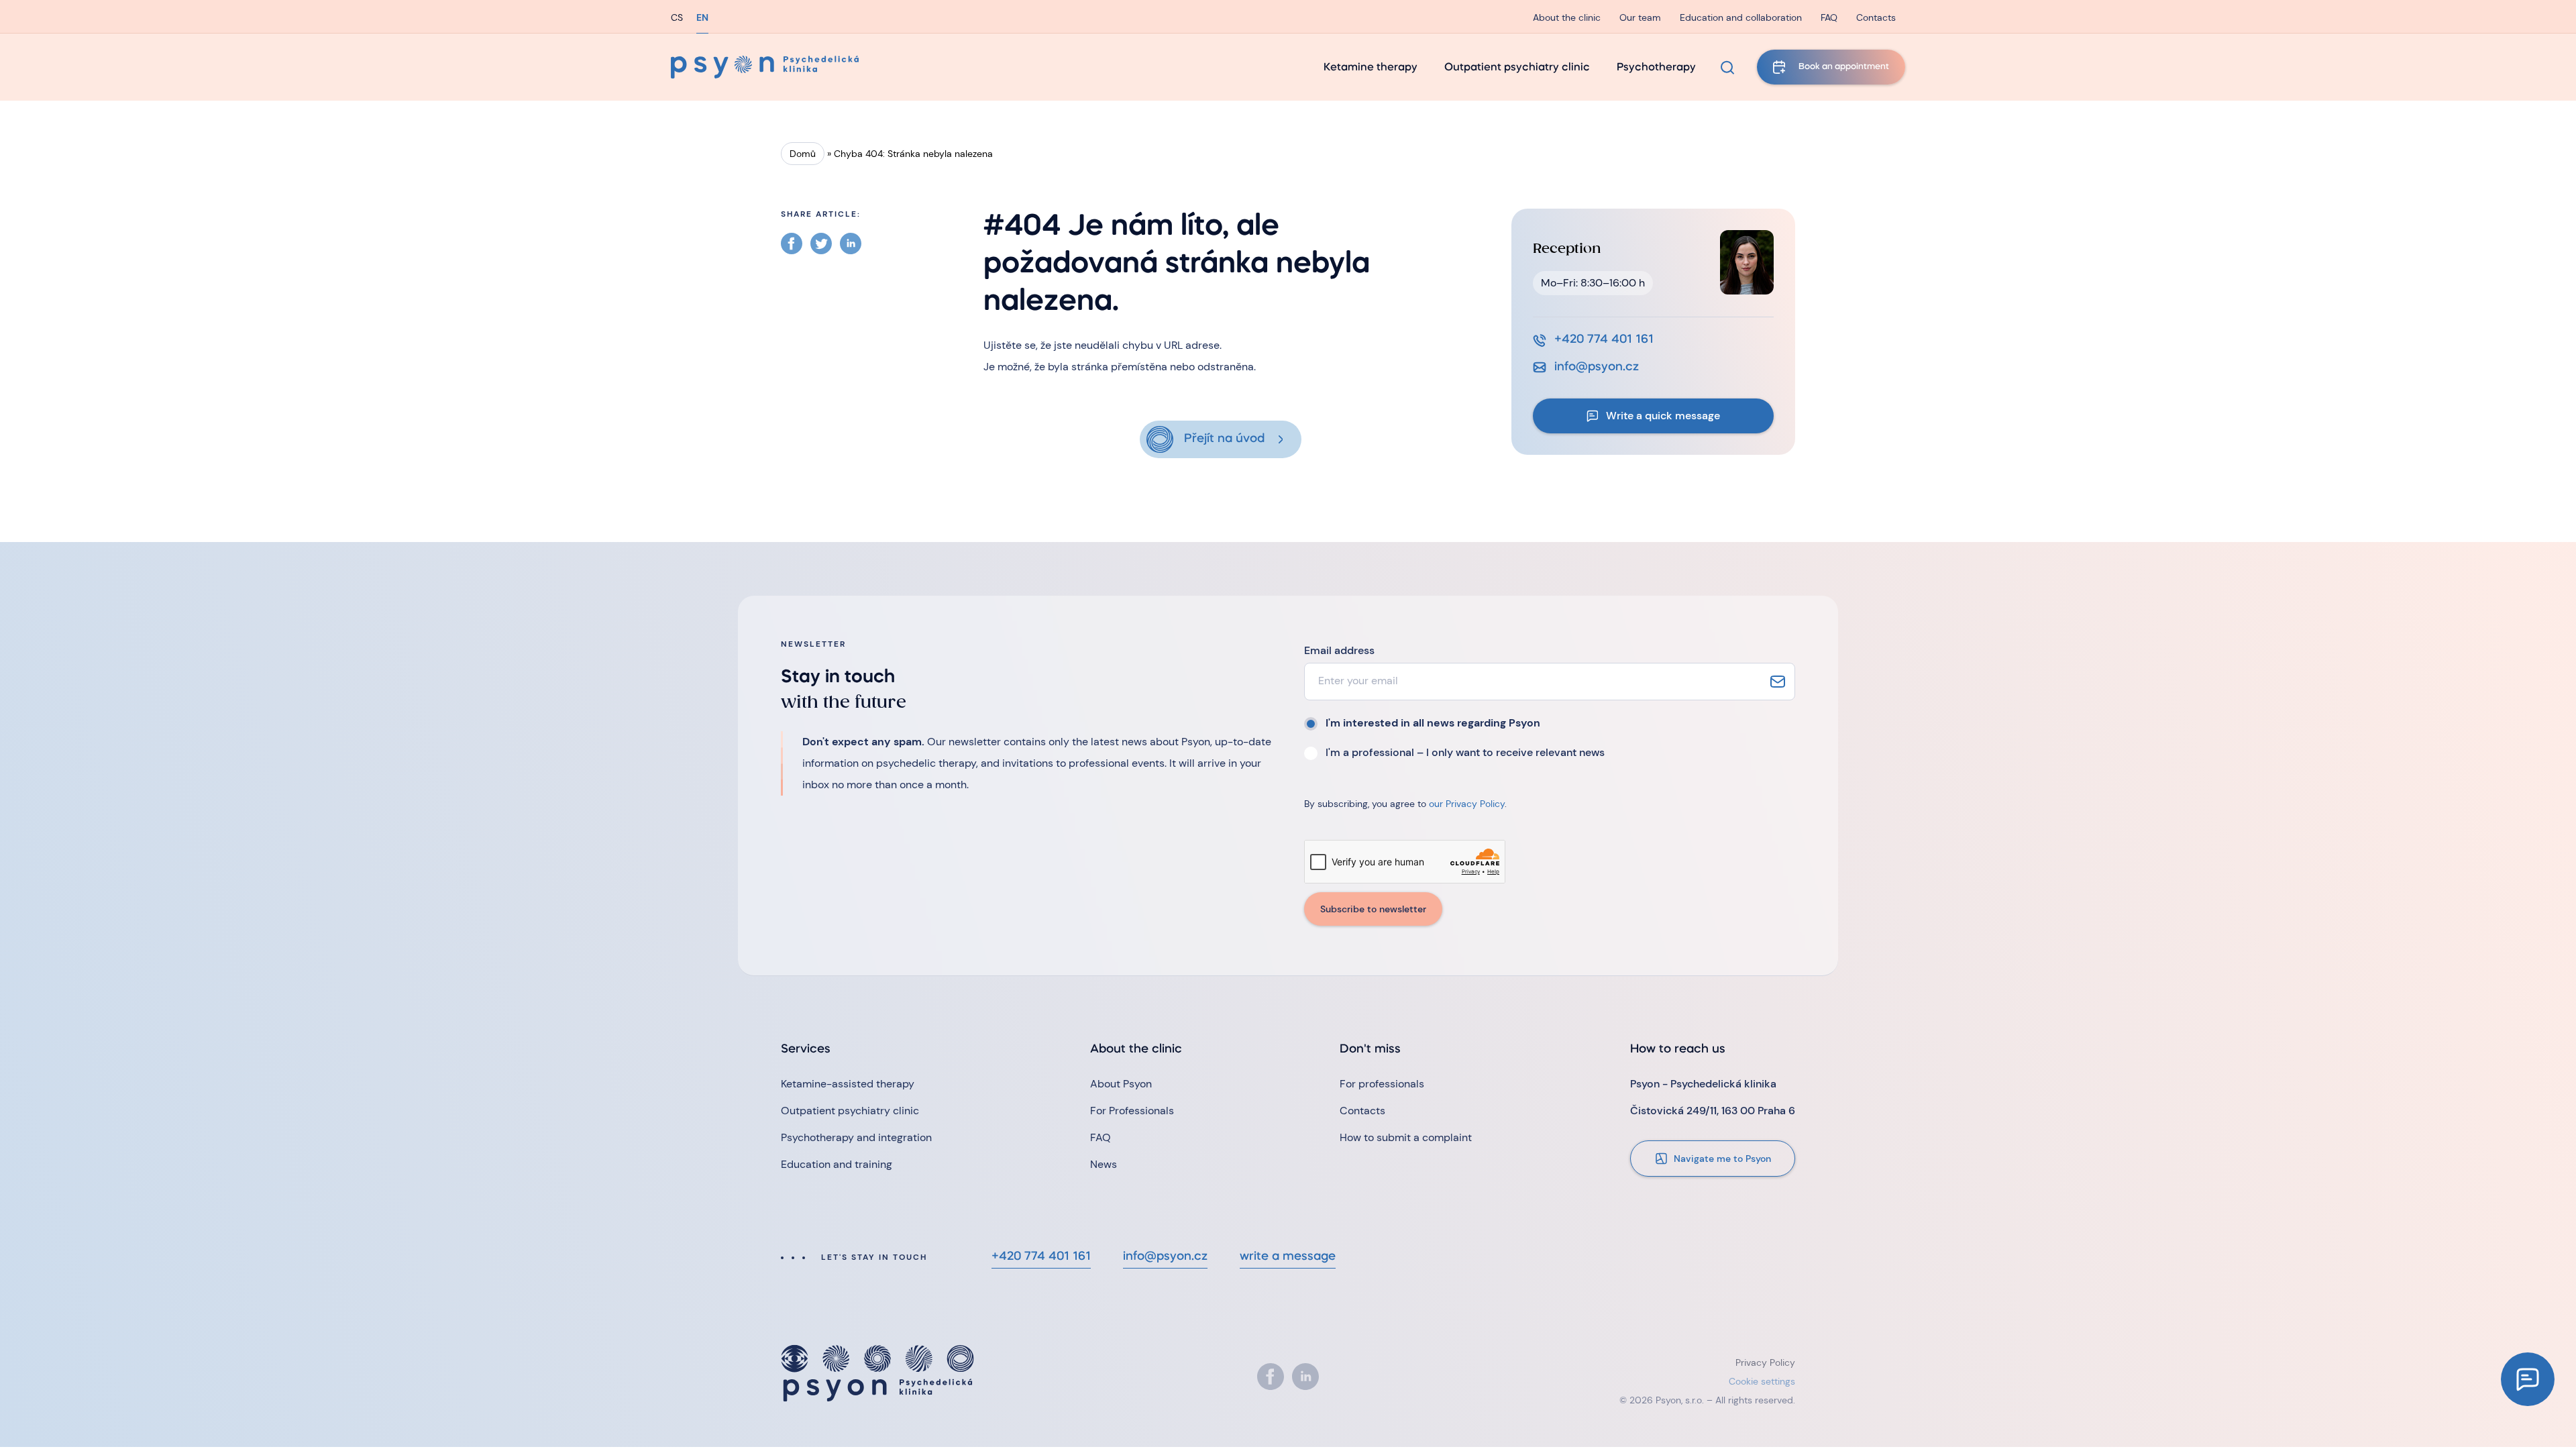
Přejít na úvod (1224, 439)
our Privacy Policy (1467, 804)
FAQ (1829, 17)
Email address (1339, 650)
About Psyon (1121, 1084)
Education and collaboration (1741, 17)
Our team (1640, 17)
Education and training (837, 1164)
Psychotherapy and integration (856, 1137)
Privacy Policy (1765, 1362)
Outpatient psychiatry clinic (1517, 68)
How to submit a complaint (1406, 1137)
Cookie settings (1762, 1381)
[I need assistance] (2528, 1379)
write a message (1288, 1257)
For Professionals (1132, 1111)
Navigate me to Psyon (1722, 1159)
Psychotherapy (1656, 68)
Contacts (1876, 17)
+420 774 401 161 (1604, 340)
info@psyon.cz (1597, 367)
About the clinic (1567, 17)
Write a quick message (1663, 416)
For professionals (1382, 1084)
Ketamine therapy (1371, 68)
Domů (803, 154)
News (1104, 1164)
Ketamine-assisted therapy (848, 1084)
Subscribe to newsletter (1373, 909)
